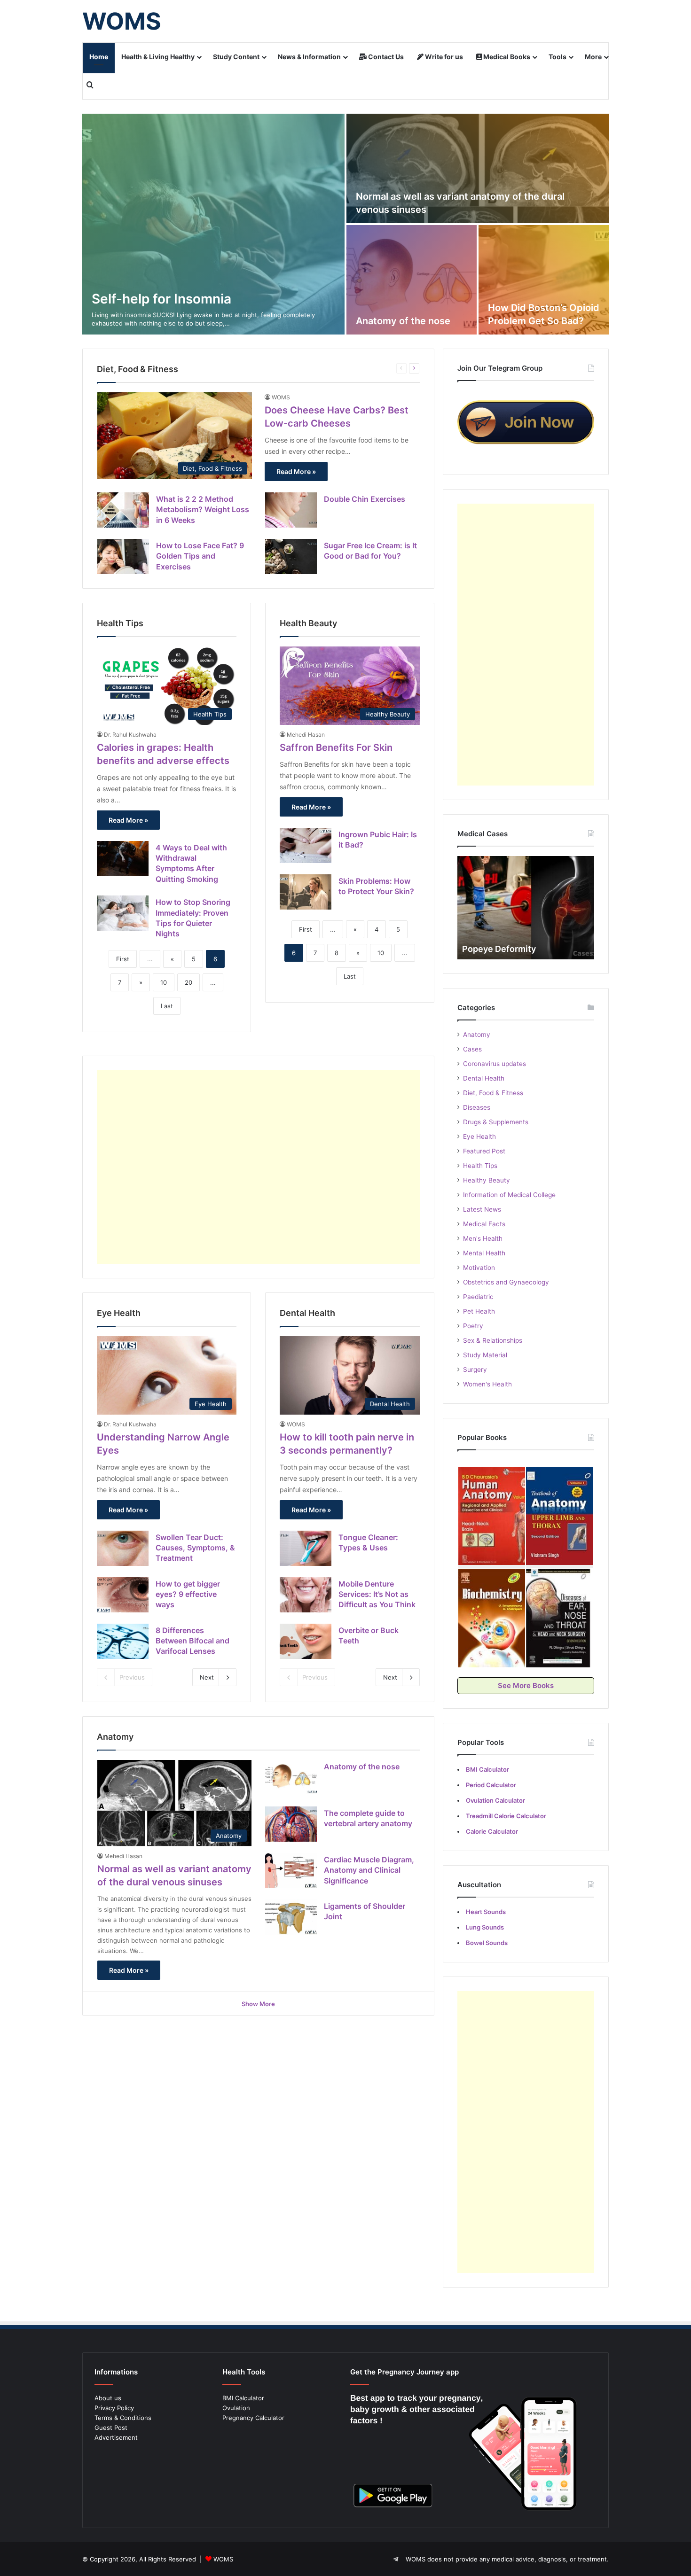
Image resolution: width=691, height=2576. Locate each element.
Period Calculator (491, 1785)
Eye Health (479, 1136)
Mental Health (484, 1253)
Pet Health (479, 1311)
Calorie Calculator (492, 1831)
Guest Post (111, 2428)
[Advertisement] (258, 1167)
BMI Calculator (243, 2398)
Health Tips (480, 1166)
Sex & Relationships (493, 1340)
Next (207, 1677)
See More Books (526, 1685)
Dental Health (484, 1078)
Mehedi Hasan (306, 735)
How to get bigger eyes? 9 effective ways (188, 1594)
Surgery (475, 1370)
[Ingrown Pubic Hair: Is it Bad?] (306, 845)
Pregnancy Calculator (253, 2418)
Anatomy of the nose (403, 321)
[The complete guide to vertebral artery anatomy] (291, 1824)
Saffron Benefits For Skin (336, 747)
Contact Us (385, 57)
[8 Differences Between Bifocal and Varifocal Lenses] (123, 1641)
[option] (345, 224)
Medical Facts (484, 1224)
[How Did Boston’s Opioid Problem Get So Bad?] (544, 280)
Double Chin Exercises (365, 499)
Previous (132, 1677)
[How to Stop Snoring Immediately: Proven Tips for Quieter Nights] (123, 913)
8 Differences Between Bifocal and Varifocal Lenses (192, 1641)
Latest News (482, 1209)
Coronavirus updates (495, 1064)
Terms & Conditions (123, 2418)
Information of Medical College (509, 1195)
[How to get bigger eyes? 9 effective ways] (123, 1595)
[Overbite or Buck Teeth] (306, 1641)
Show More (258, 2004)
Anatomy (477, 1035)
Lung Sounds (485, 1927)
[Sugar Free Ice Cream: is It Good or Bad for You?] (291, 556)
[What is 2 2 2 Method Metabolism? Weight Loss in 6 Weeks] (123, 510)
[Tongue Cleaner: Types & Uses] (306, 1548)
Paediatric (478, 1297)
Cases (472, 1049)
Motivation (479, 1268)
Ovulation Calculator (495, 1800)
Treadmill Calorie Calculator (506, 1816)
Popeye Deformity (499, 949)
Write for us (443, 57)
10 (164, 982)
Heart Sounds (486, 1912)
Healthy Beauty (487, 1180)
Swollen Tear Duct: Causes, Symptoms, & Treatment (195, 1548)
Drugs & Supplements (496, 1122)
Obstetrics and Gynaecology (506, 1282)
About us (108, 2398)
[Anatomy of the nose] (412, 280)
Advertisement (116, 2437)
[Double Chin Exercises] (291, 510)
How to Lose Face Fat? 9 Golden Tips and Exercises (200, 556)
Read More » (296, 471)
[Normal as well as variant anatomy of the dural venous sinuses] (478, 168)
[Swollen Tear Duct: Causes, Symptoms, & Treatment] (123, 1548)
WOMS (281, 397)
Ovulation (236, 2408)
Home (99, 57)
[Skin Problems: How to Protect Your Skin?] (306, 892)
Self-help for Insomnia (161, 299)
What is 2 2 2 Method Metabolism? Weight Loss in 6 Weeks (203, 510)
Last (167, 1006)
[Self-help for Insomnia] (213, 224)
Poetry (473, 1326)
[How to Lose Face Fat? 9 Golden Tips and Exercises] (123, 556)
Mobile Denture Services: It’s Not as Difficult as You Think (377, 1594)
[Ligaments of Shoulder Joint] (291, 1917)
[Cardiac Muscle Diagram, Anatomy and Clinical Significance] (291, 1871)
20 (188, 982)
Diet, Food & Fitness (493, 1093)
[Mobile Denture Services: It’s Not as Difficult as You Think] (306, 1595)
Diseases (477, 1107)
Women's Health (487, 1384)
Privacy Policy (114, 2408)
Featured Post (484, 1151)
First (123, 959)
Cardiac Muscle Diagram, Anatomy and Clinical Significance (369, 1870)
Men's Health (483, 1238)
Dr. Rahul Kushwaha (130, 735)
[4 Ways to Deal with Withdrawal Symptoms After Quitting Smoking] (123, 859)
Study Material (485, 1355)
